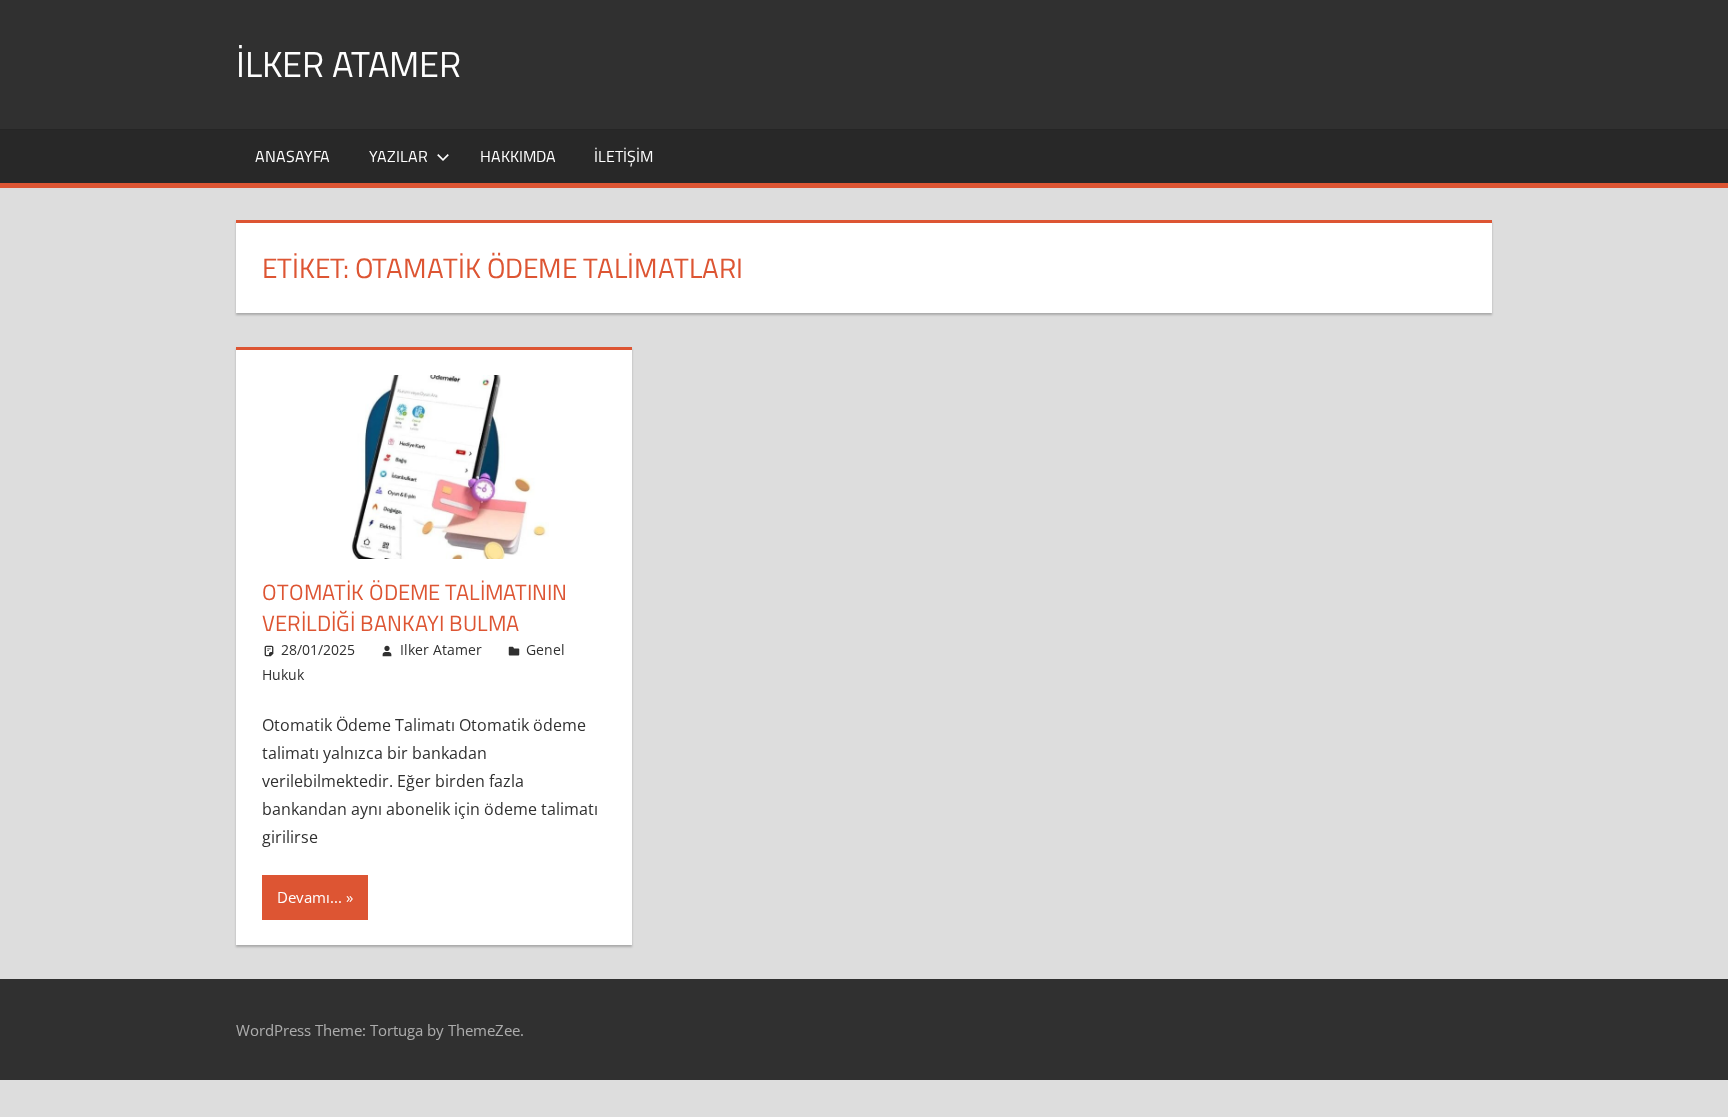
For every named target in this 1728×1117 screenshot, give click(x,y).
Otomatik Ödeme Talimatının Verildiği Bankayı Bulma (414, 607)
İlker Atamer (348, 63)
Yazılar (398, 156)
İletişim (623, 156)
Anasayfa (292, 156)
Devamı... (309, 897)
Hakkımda (518, 156)
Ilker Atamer (441, 649)
